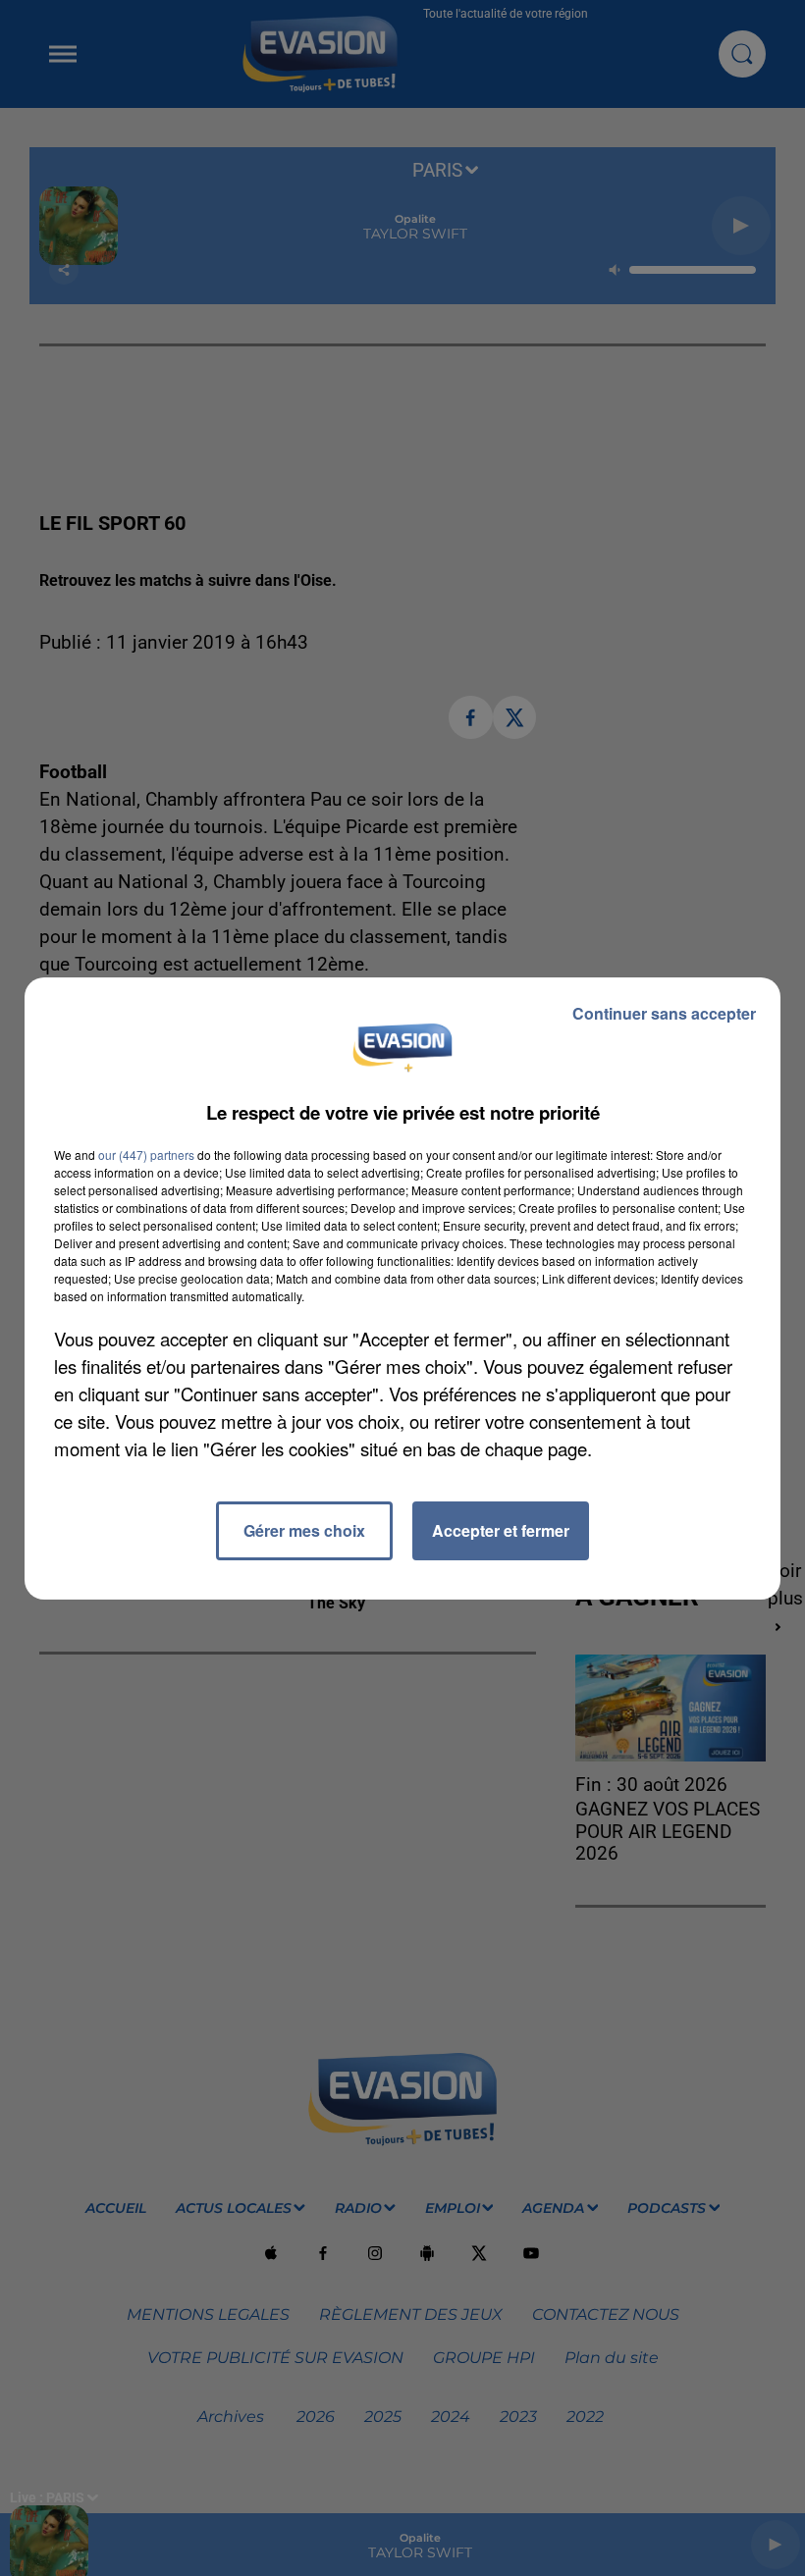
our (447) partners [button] (146, 1155)
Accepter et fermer (501, 1530)
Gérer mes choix (304, 1530)
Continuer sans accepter (664, 1013)
